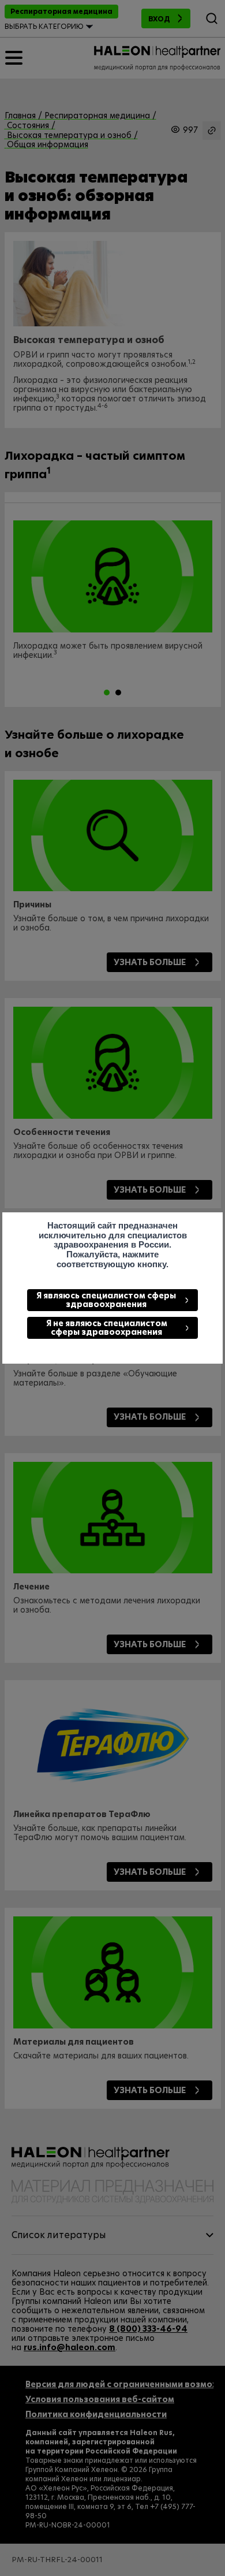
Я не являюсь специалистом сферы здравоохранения (107, 1328)
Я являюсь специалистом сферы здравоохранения (106, 1300)
